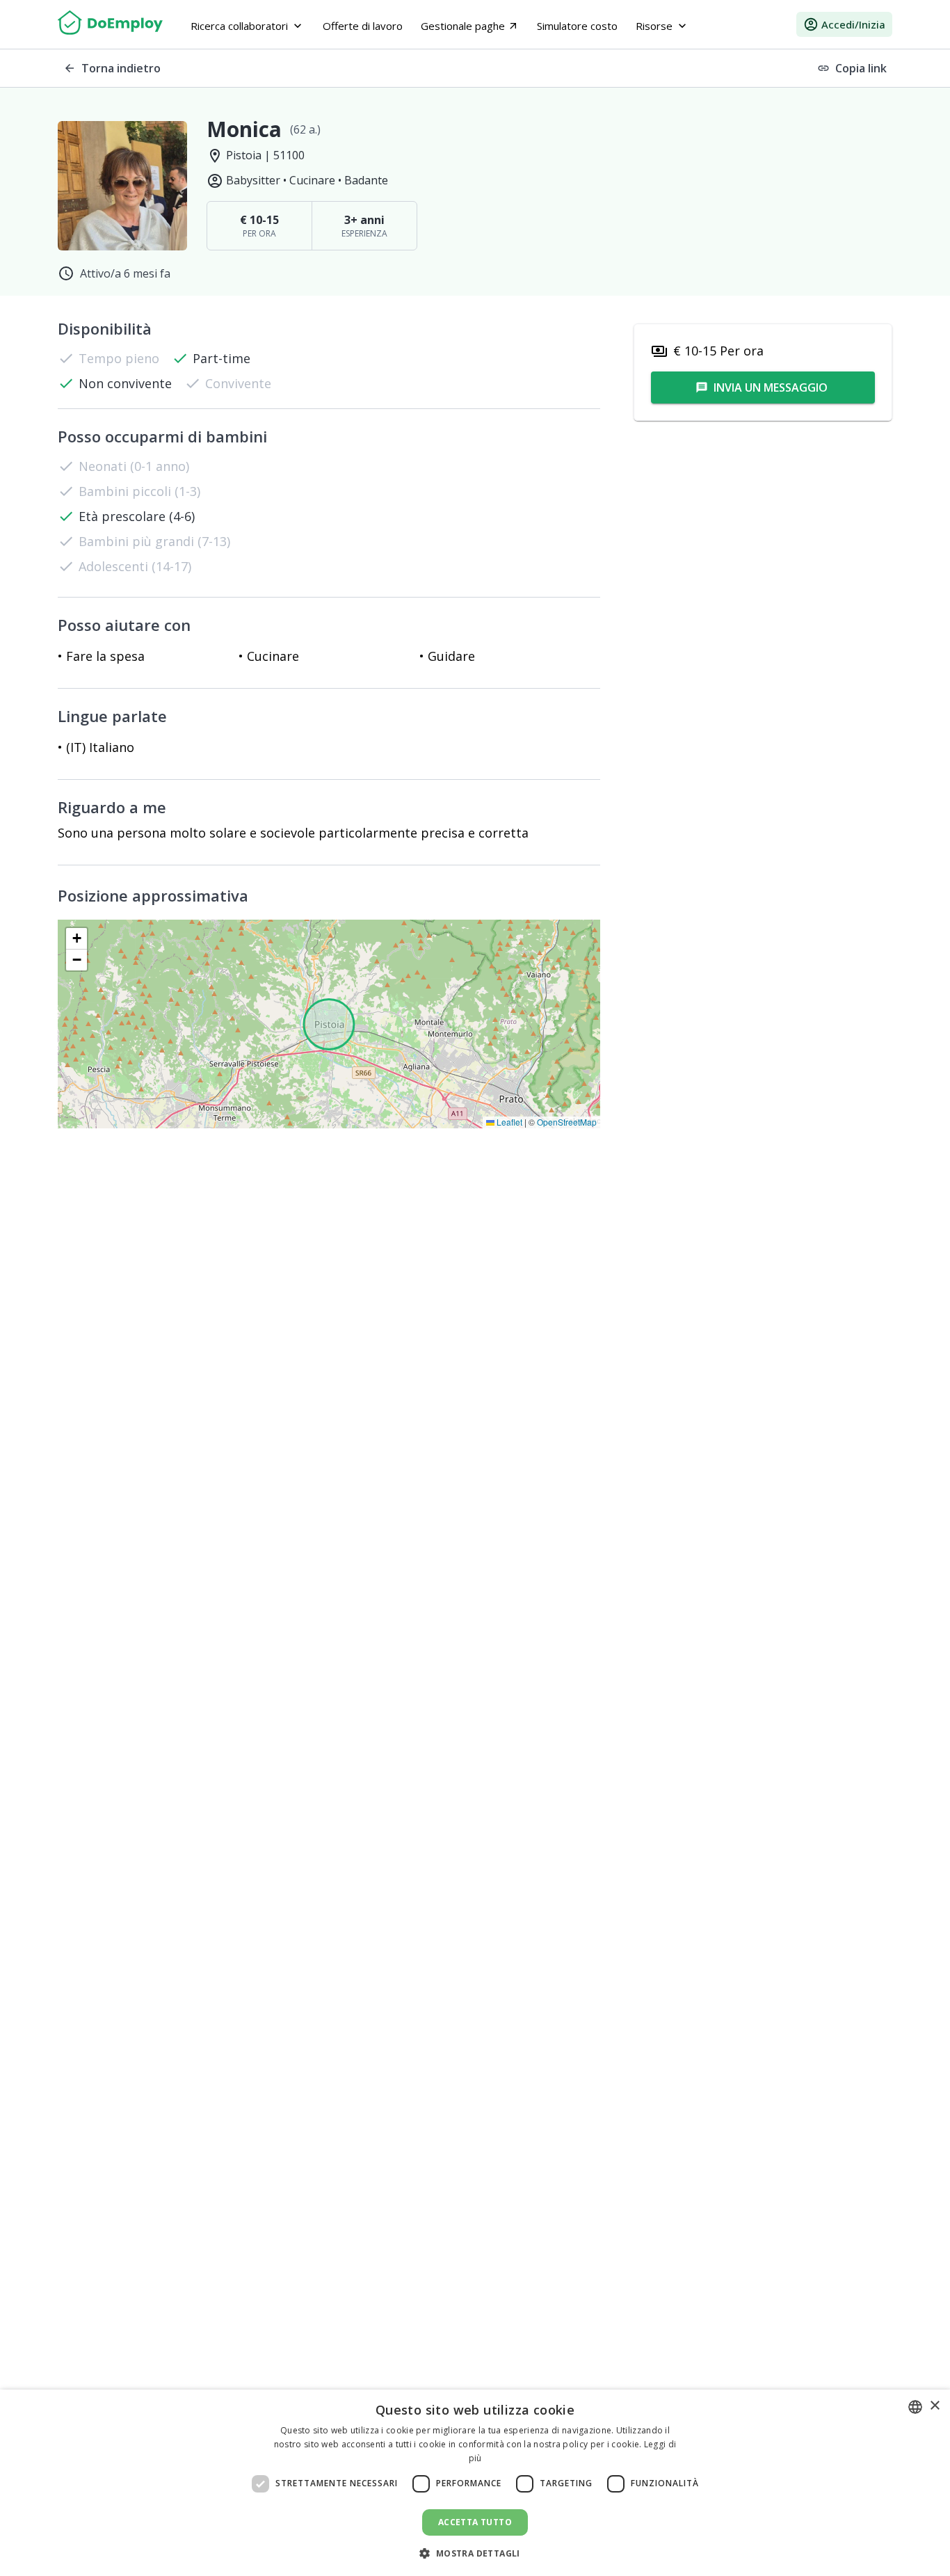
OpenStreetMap (567, 1122)
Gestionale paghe (470, 26)
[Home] (110, 24)
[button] (77, 939)
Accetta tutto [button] (475, 2522)
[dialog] (475, 2483)
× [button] (934, 2406)
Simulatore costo (577, 26)
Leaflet (508, 1122)
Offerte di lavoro (363, 26)
